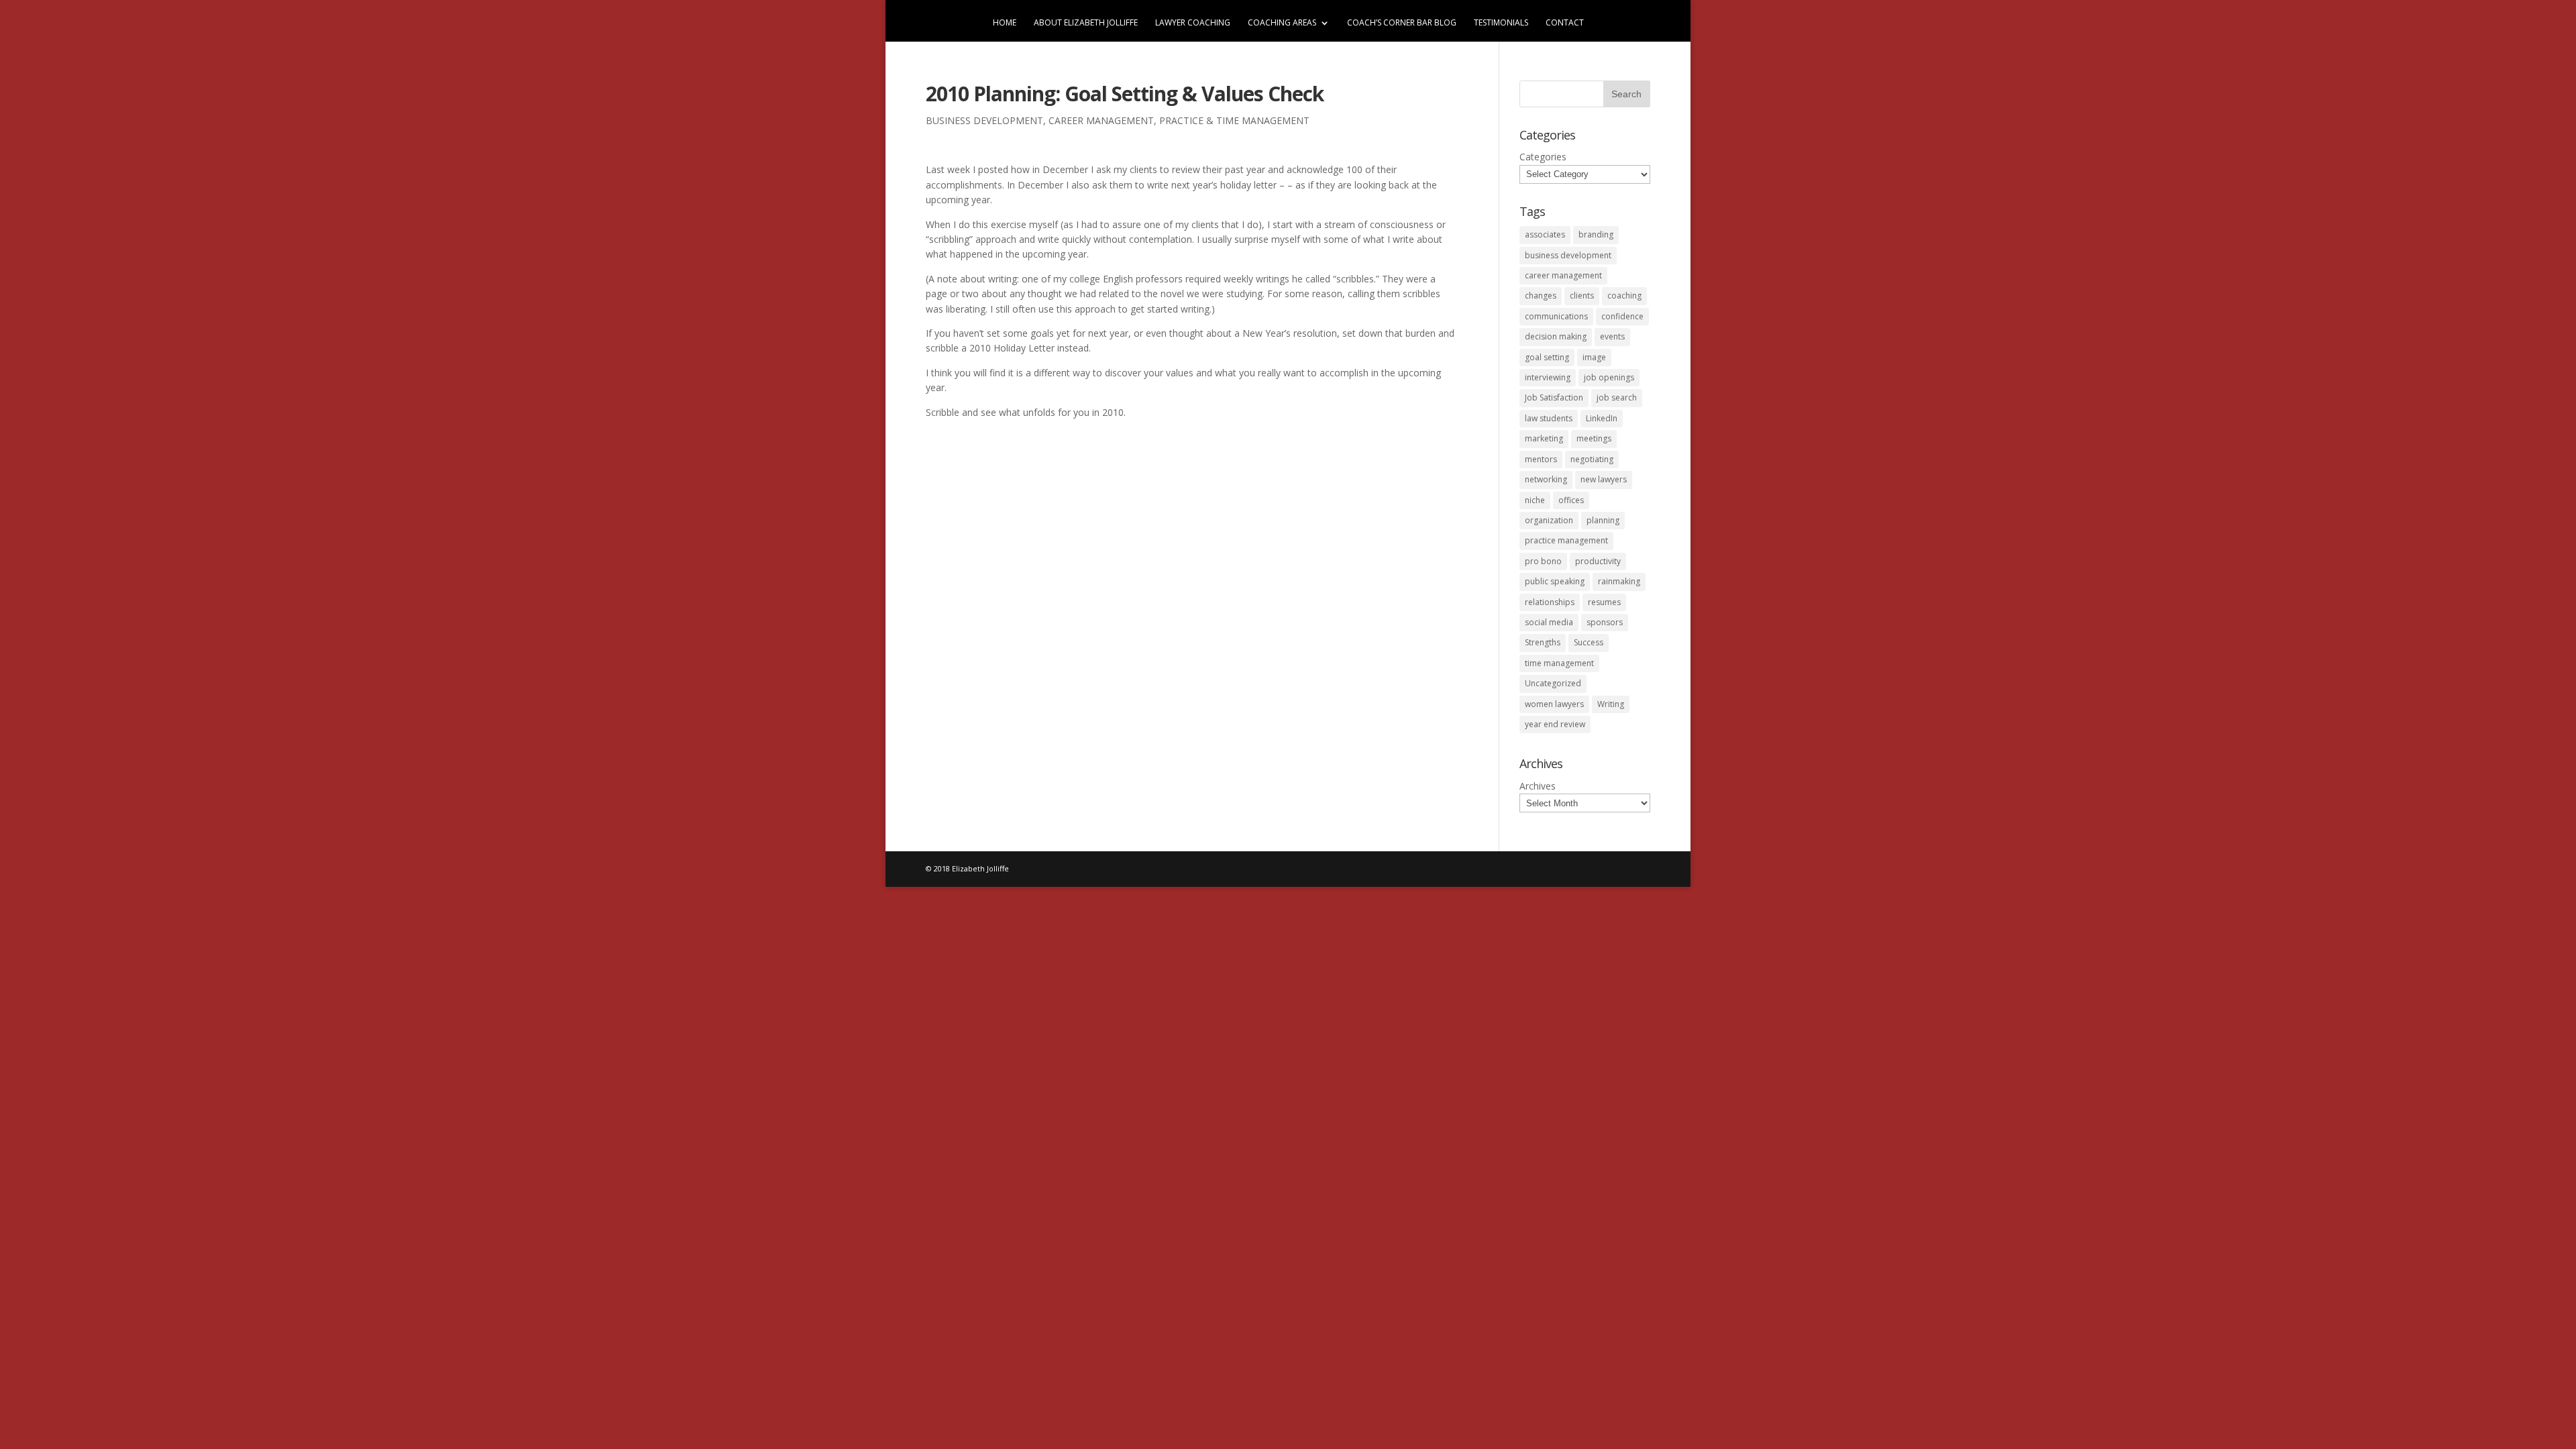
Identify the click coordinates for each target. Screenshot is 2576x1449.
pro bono (1543, 561)
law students (1549, 418)
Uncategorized (1553, 683)
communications (1556, 316)
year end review (1555, 724)
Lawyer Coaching (1193, 23)
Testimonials (1501, 23)
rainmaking (1619, 581)
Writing (1611, 704)
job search (1617, 397)
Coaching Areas (1282, 23)
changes (1541, 296)
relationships (1550, 602)
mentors (1541, 459)
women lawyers (1554, 704)
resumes (1604, 602)
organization (1549, 520)
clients (1582, 296)
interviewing (1548, 377)
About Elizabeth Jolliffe (1086, 23)
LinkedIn (1602, 418)
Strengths (1543, 642)
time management (1559, 663)
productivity (1598, 561)
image (1594, 357)
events (1612, 336)
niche (1535, 500)
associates (1545, 234)
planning (1603, 520)
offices (1571, 500)
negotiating (1592, 459)
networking (1546, 479)
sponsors (1605, 622)
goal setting (1547, 357)
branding (1596, 234)
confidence (1622, 316)
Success (1589, 642)
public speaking (1555, 581)
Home (1005, 23)
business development (984, 120)
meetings (1594, 438)
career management (1101, 120)
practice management (1566, 540)
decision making (1556, 336)
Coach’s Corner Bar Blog (1402, 23)
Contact (1565, 23)
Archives (1538, 786)
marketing (1544, 438)
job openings (1609, 377)
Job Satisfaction (1554, 397)
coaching (1624, 296)
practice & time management (1234, 120)
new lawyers (1604, 479)
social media (1549, 622)
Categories (1543, 157)
